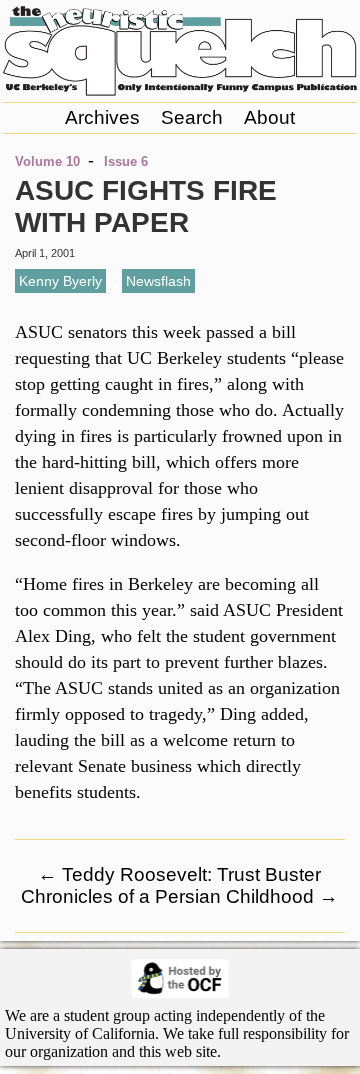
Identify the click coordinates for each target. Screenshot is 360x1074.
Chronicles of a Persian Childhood (179, 896)
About (269, 117)
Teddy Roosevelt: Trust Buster (179, 874)
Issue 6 (126, 161)
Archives (102, 117)
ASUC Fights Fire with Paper (146, 206)
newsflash (158, 281)
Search (192, 117)
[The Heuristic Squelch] (180, 91)
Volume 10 (47, 161)
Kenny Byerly (60, 281)
